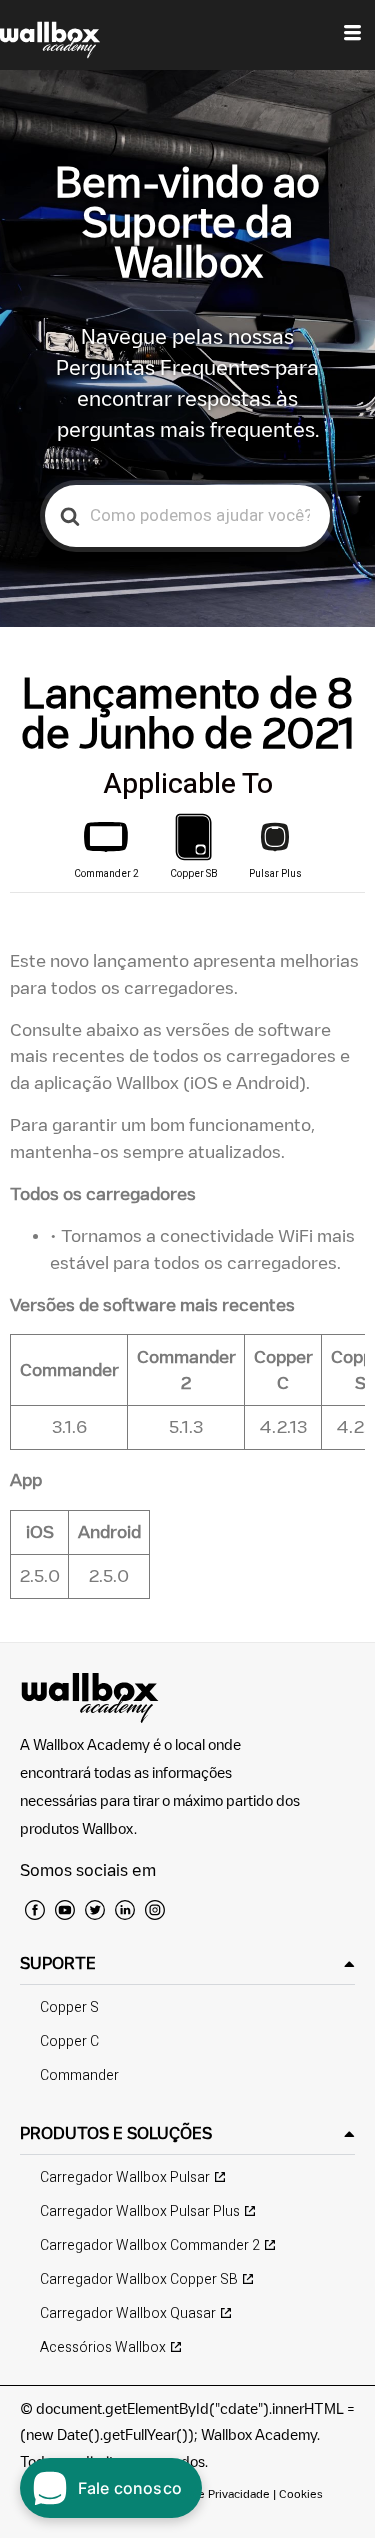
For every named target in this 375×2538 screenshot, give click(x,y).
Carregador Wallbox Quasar (128, 2313)
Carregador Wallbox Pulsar (125, 2177)
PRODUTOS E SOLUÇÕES (116, 2133)
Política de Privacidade (209, 2493)
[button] (187, 1963)
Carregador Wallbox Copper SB (139, 2279)
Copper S (69, 2007)
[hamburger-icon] (352, 35)
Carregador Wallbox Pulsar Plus (140, 2211)
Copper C (69, 2041)
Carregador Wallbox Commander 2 (150, 2245)
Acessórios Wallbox (103, 2347)
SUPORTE (58, 1963)
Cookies (301, 2493)
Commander (79, 2075)
